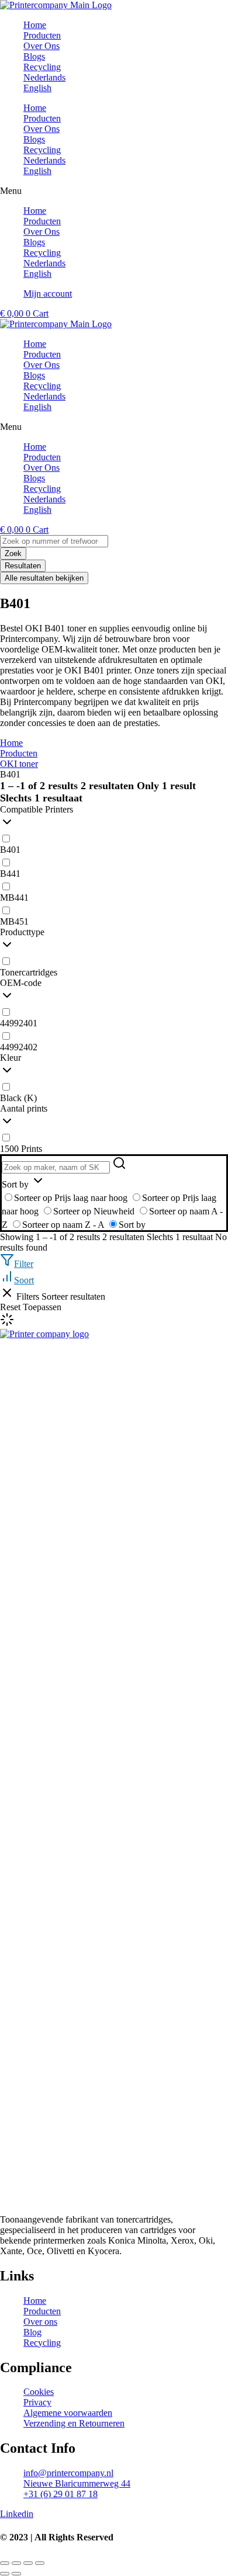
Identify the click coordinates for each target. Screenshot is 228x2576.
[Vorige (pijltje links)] (5, 2574)
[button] (114, 191)
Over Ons (42, 129)
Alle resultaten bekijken (44, 578)
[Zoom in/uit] (5, 2563)
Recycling (42, 150)
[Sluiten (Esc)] (40, 2563)
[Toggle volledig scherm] (16, 2563)
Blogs (34, 139)
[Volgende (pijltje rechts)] (16, 2574)
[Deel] (28, 2563)
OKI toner (19, 764)
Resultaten (23, 566)
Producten (42, 118)
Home (35, 108)
